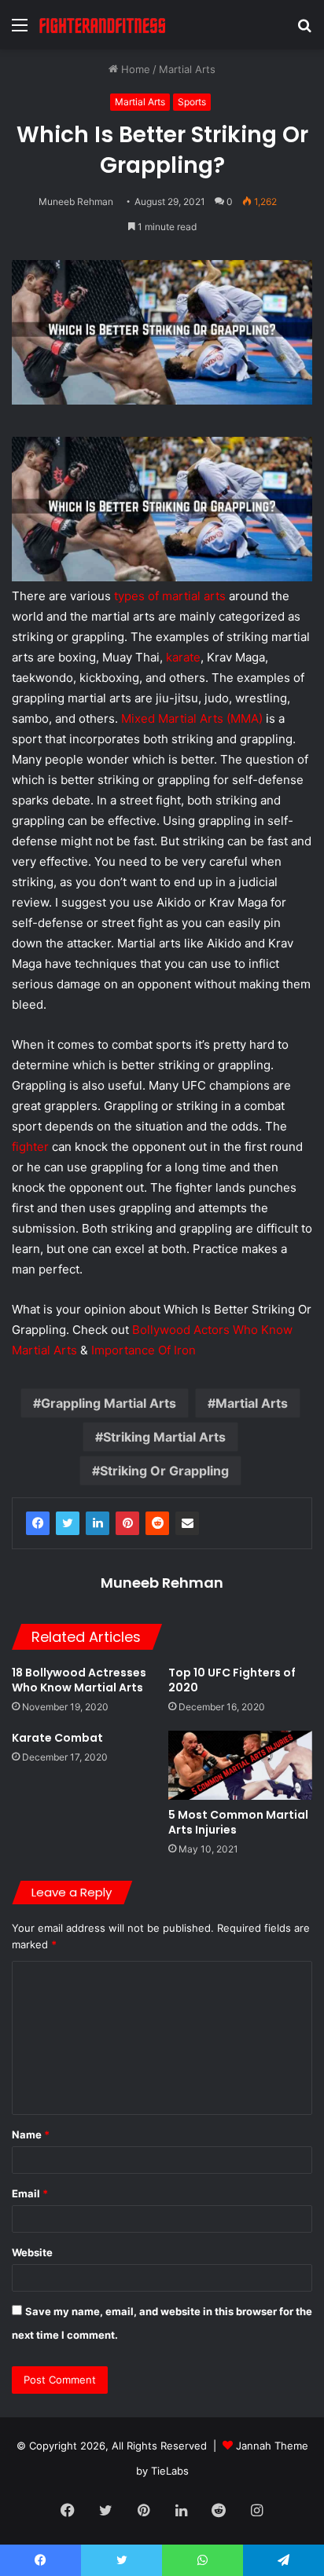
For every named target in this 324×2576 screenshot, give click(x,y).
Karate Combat (57, 1738)
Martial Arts (187, 69)
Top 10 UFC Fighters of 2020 (232, 1680)
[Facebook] (38, 1523)
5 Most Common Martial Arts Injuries (238, 1822)
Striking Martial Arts (164, 1437)
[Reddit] (157, 1523)
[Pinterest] (127, 1523)
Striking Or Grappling (164, 1471)
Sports (192, 102)
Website (32, 2252)
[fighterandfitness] (102, 25)
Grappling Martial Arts (109, 1403)
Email (30, 2193)
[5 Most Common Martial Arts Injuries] (240, 1765)
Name (31, 2134)
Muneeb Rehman (76, 202)
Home (134, 69)
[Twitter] (68, 1523)
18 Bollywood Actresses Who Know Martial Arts (79, 1680)
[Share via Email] (187, 1523)
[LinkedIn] (98, 1523)
